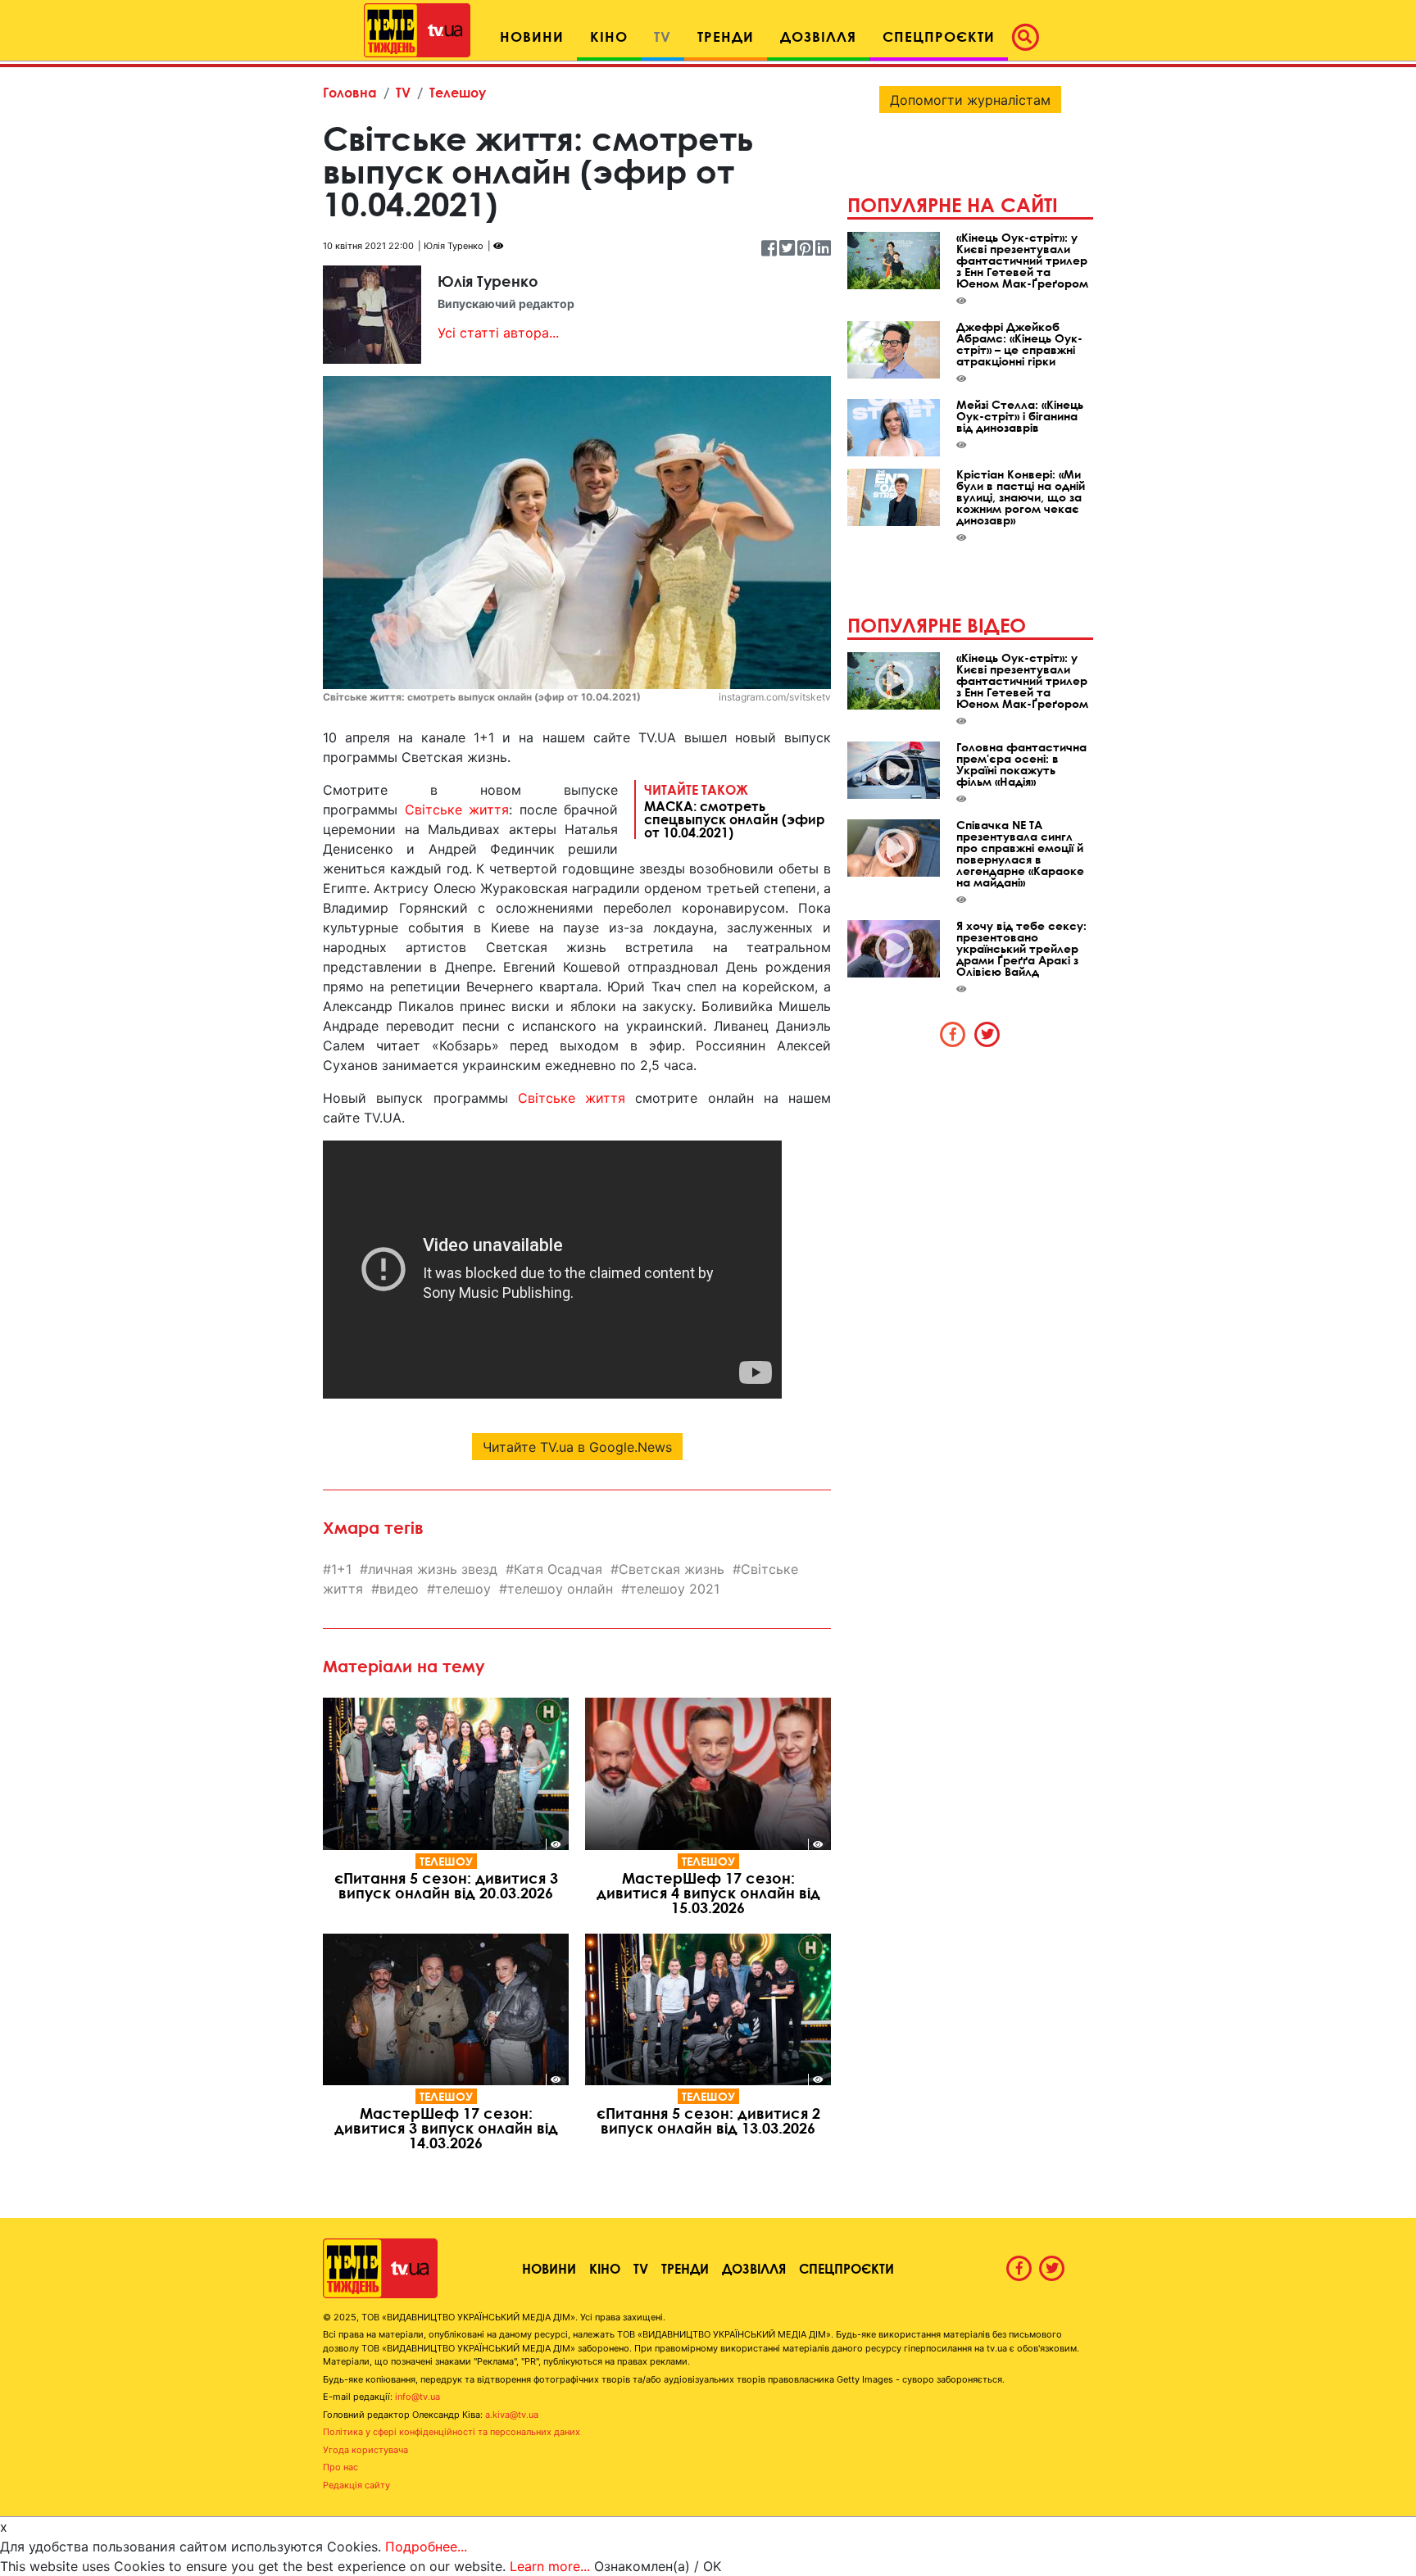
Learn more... (550, 2566)
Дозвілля (754, 2268)
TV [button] (663, 36)
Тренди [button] (726, 36)
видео (399, 1589)
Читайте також (735, 810)
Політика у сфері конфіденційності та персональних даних (452, 2432)
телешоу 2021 (674, 1589)
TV (403, 92)
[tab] (953, 1034)
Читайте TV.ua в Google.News (577, 1447)
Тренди (685, 2268)
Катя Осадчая (558, 1569)
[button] (1030, 37)
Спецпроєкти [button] (939, 36)
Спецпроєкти (846, 2268)
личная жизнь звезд (433, 1569)
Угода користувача (365, 2450)
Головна (350, 92)
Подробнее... (426, 2547)
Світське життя (457, 810)
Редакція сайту (356, 2485)
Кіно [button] (609, 36)
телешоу (463, 1589)
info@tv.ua (418, 2397)
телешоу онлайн (560, 1589)
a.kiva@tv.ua (512, 2415)
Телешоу (458, 92)
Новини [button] (532, 36)
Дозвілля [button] (818, 36)
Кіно (605, 2268)
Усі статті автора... (498, 333)
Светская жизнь (672, 1569)
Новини (549, 2268)
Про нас (340, 2467)
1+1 (341, 1569)
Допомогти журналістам (970, 100)
